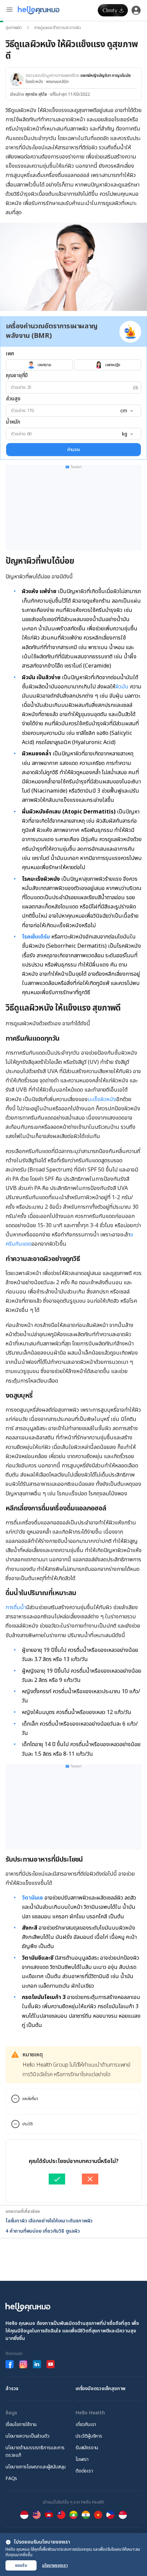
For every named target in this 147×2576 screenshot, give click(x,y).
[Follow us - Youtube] (51, 2364)
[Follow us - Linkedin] (37, 2364)
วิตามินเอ (32, 1898)
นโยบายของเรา (55, 2565)
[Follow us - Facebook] (10, 2364)
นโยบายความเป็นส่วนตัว (27, 2436)
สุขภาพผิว (14, 28)
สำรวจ (12, 2389)
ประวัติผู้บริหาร (89, 2436)
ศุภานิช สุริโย (36, 94)
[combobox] (126, 411)
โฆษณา (82, 2459)
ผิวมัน (122, 687)
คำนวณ (74, 450)
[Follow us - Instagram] (23, 2364)
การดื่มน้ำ (16, 1607)
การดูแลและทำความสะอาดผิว (58, 28)
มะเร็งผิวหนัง (102, 1099)
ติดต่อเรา (84, 2471)
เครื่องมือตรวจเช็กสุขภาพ (101, 2389)
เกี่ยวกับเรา (86, 2424)
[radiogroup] (73, 365)
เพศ (10, 354)
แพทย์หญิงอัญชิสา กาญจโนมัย (105, 76)
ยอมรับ (21, 2565)
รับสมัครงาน (87, 2448)
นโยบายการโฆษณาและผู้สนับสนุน (36, 2467)
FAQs (11, 2478)
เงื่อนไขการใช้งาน (21, 2424)
